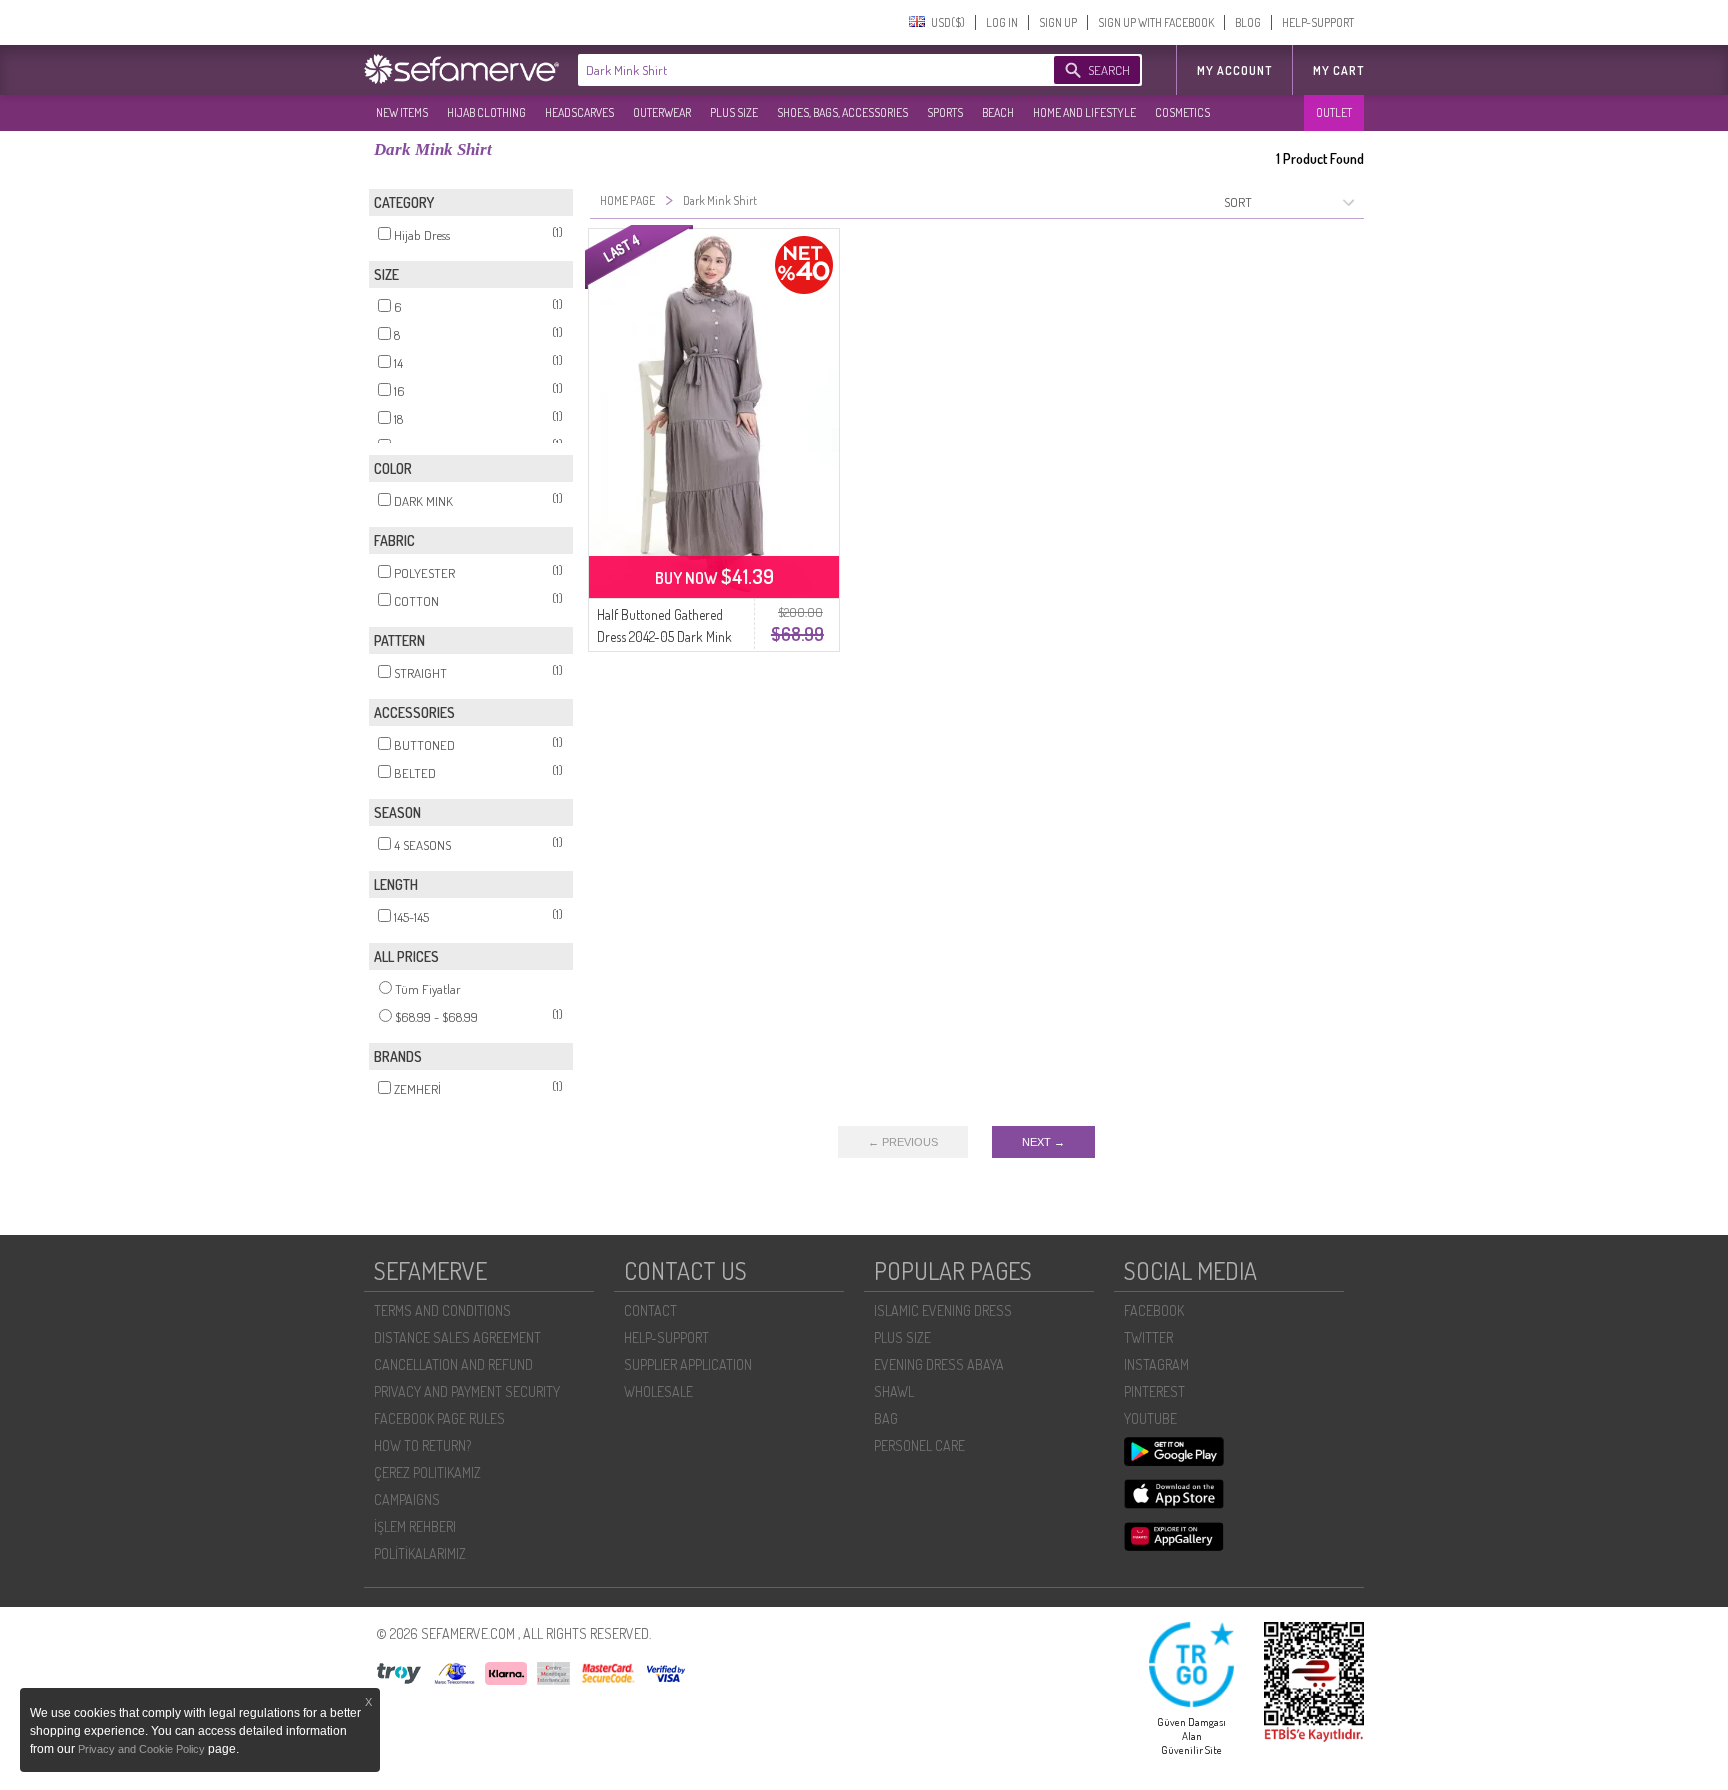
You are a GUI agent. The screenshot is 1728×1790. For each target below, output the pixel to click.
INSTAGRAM (1156, 1364)
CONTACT (650, 1310)
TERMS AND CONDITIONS (442, 1310)
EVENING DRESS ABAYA (939, 1364)
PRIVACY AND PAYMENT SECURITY (467, 1391)
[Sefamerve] (466, 69)
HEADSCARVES (579, 112)
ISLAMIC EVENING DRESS (943, 1310)
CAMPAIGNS (407, 1499)
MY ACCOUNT (1234, 70)
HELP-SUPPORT (1318, 22)
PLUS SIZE (734, 112)
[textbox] (796, 70)
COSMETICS (1182, 112)
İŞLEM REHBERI (415, 1526)
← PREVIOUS (903, 1142)
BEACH (998, 112)
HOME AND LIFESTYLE (1084, 112)
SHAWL (894, 1391)
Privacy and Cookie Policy (143, 1749)
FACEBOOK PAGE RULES (439, 1418)
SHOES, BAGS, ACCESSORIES (842, 112)
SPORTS (945, 112)
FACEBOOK (1154, 1310)
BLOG (1248, 22)
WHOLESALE (658, 1391)
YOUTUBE (1150, 1418)
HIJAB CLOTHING (486, 112)
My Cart (1338, 70)
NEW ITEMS (402, 112)
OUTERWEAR (662, 112)
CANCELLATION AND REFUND (453, 1364)
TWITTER (1148, 1337)
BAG (886, 1418)
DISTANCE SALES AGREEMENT (457, 1337)
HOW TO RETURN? (422, 1445)
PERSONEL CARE (919, 1445)
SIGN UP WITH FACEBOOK (1156, 22)
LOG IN (1002, 22)
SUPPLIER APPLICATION (688, 1364)
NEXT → (1043, 1142)
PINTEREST (1154, 1391)
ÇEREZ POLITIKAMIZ (427, 1472)
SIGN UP (1058, 22)
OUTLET (1334, 112)
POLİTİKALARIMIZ (420, 1553)
